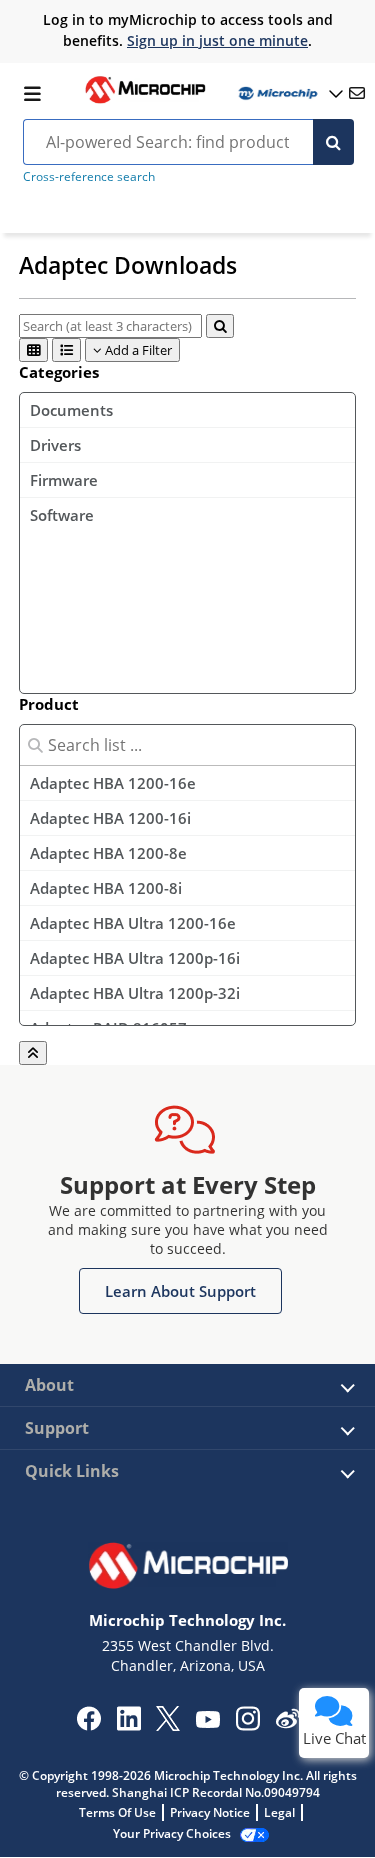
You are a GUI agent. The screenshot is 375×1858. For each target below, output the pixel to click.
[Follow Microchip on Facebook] (88, 1725)
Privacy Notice (210, 1812)
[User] (289, 93)
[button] (180, 1291)
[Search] (333, 142)
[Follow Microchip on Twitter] (168, 1725)
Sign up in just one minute (217, 40)
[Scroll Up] (33, 1053)
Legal (279, 1812)
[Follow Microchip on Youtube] (207, 1722)
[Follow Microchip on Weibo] (287, 1723)
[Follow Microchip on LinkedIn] (128, 1725)
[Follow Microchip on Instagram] (247, 1725)
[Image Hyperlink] (145, 101)
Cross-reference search (89, 176)
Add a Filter (137, 350)
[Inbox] (357, 93)
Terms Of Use (117, 1812)
